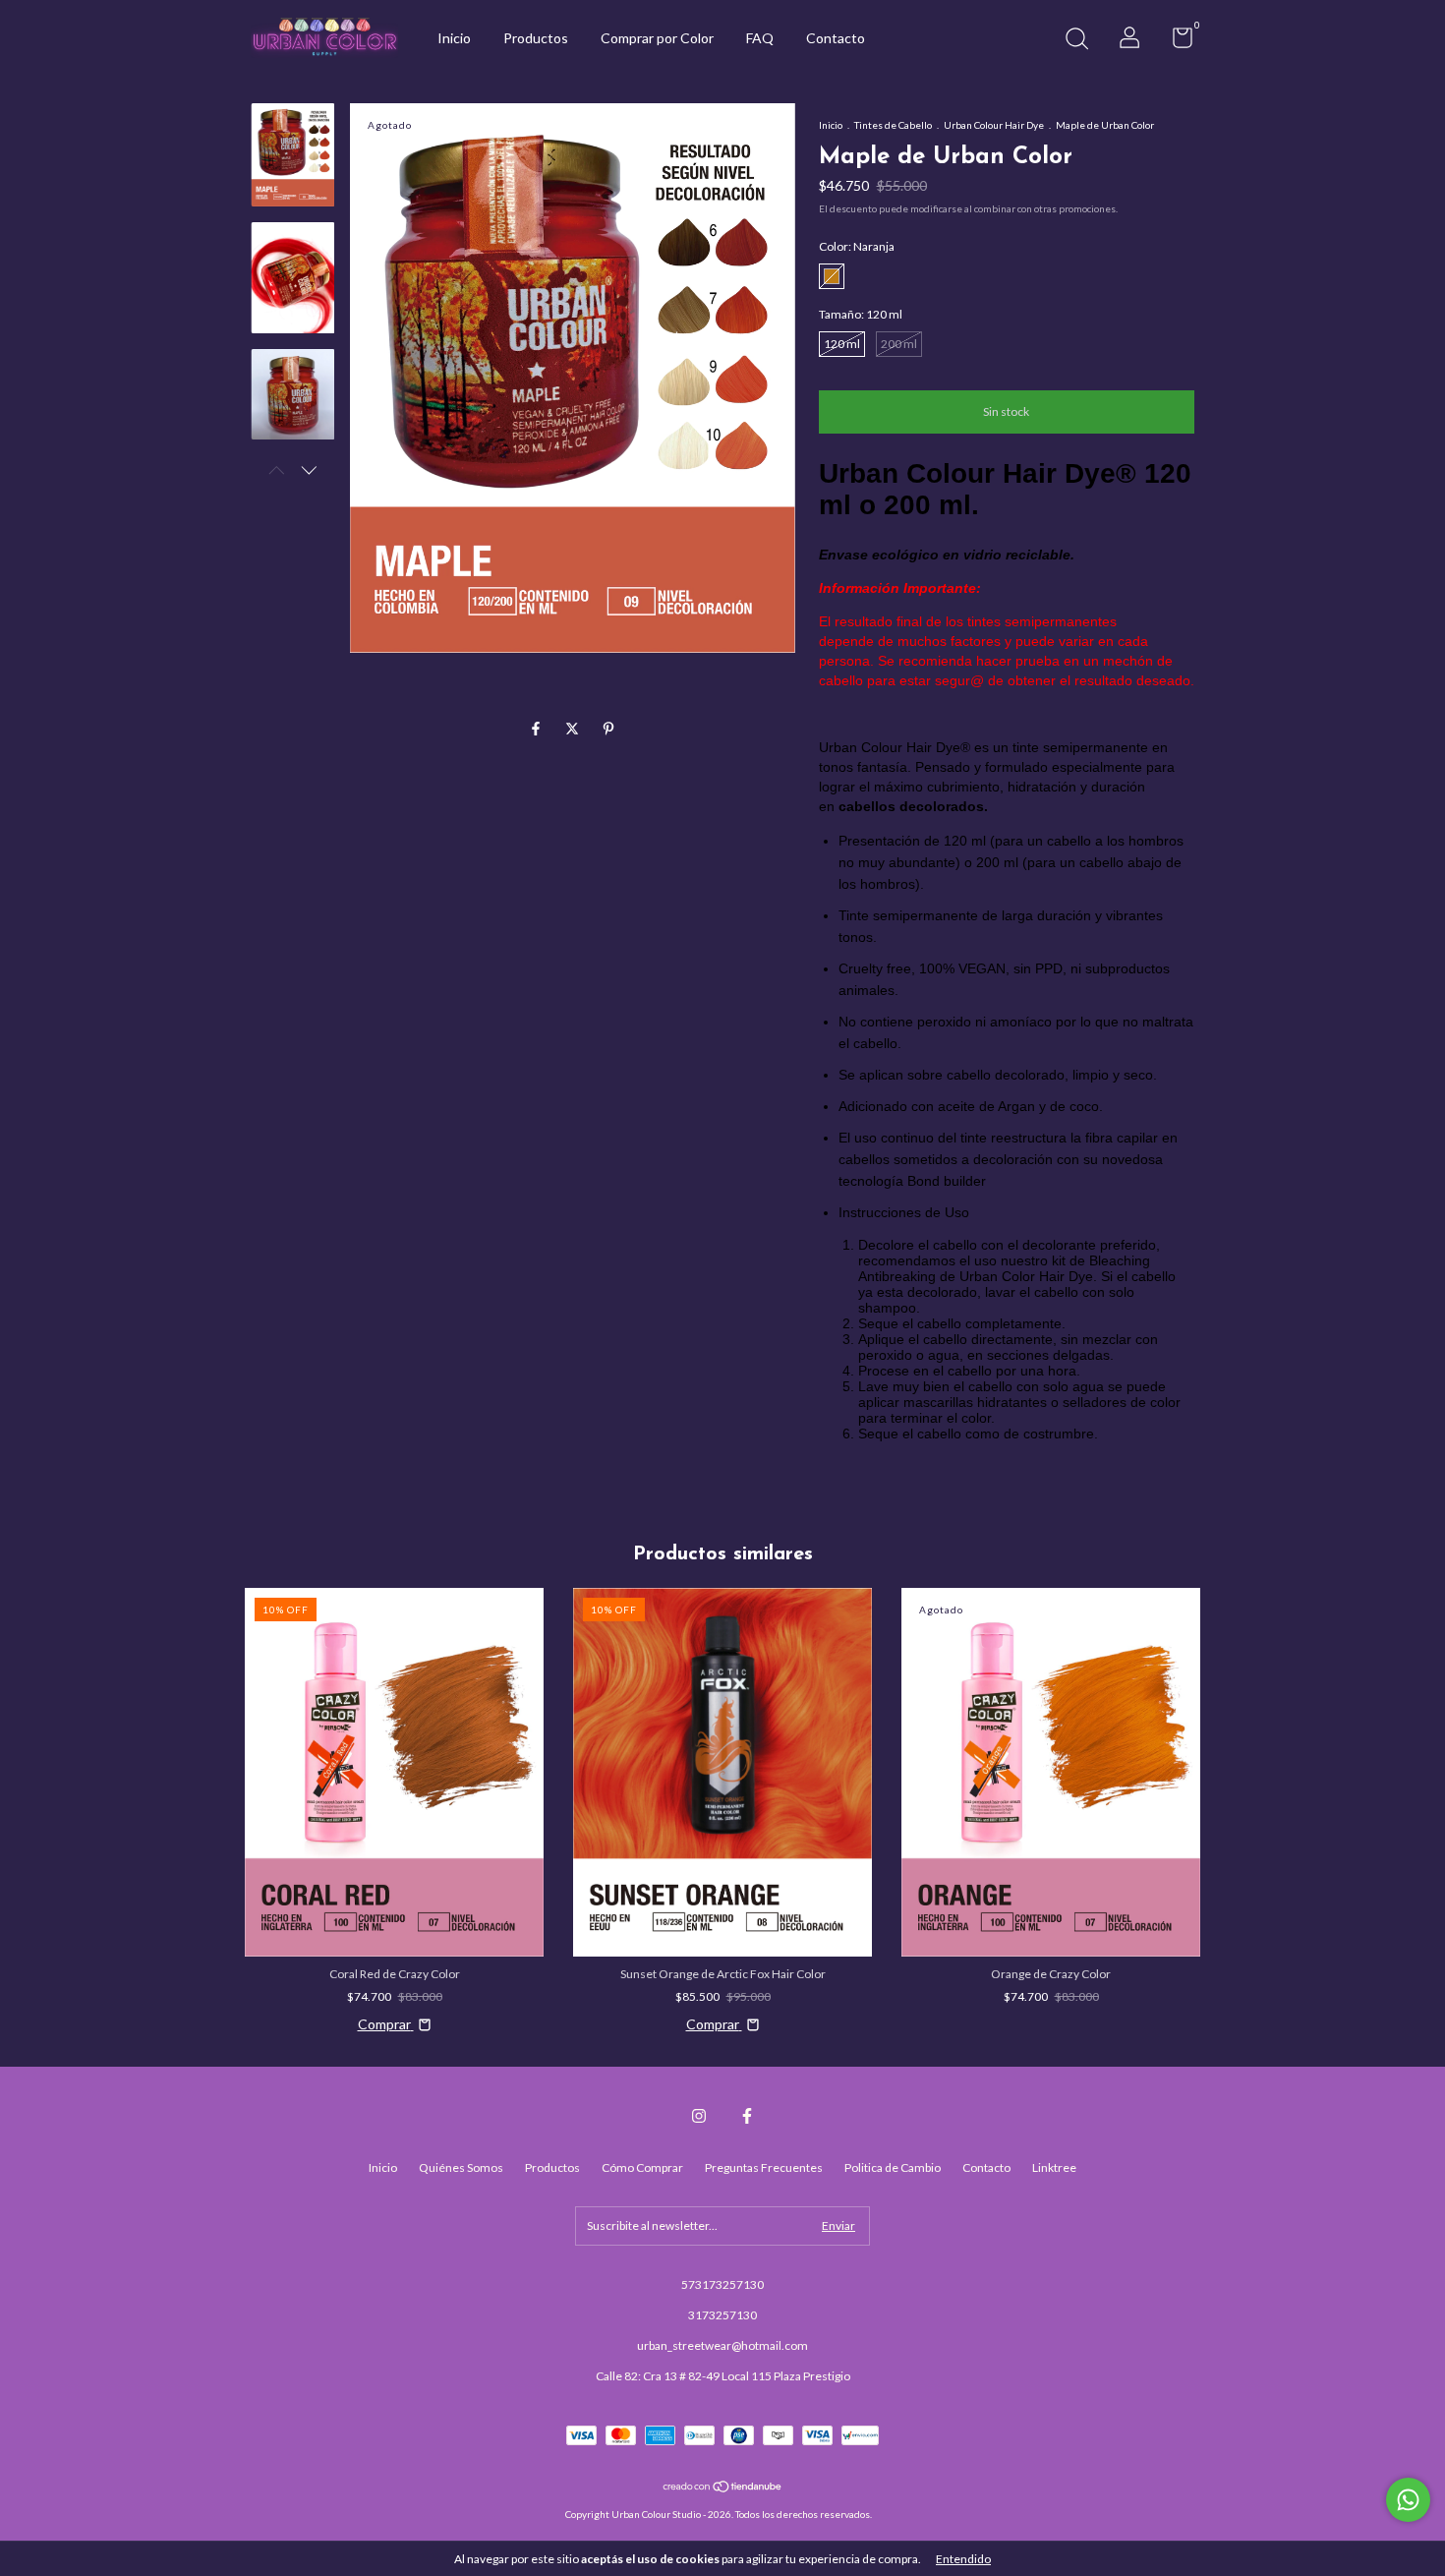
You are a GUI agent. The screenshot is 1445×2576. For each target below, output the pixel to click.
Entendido (963, 2559)
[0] (1175, 42)
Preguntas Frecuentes (764, 2167)
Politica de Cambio (893, 2167)
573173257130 (722, 2284)
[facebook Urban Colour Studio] (747, 2116)
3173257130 (722, 2315)
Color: (857, 246)
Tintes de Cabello (893, 125)
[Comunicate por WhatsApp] (1408, 2500)
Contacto (836, 38)
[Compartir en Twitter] (574, 728)
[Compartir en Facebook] (537, 728)
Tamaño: (861, 314)
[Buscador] (1076, 41)
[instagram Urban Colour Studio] (699, 2116)
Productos (536, 38)
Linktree (1054, 2167)
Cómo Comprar (642, 2167)
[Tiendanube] (723, 2488)
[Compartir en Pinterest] (608, 728)
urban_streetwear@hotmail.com (722, 2345)
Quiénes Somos (461, 2167)
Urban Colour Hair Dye (994, 125)
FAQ (760, 38)
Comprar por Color (657, 38)
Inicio (454, 38)
